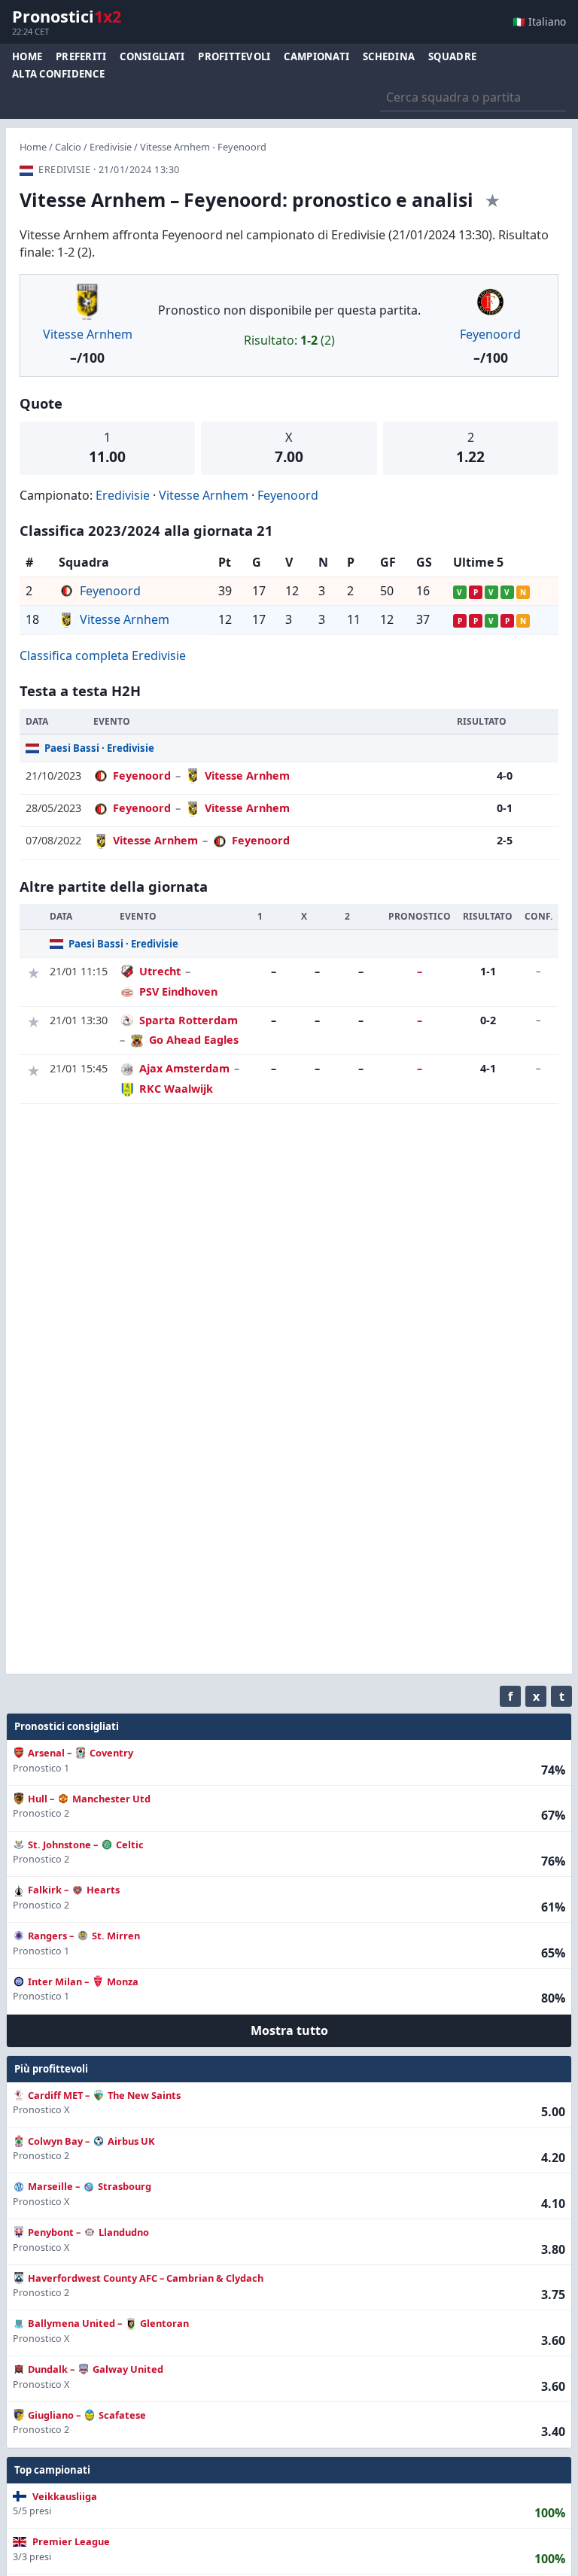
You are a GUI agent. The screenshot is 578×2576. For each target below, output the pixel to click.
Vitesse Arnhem (88, 334)
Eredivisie (111, 147)
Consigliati (152, 56)
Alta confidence (58, 74)
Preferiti (81, 56)
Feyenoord (490, 334)
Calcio (68, 147)
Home (27, 56)
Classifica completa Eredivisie (103, 655)
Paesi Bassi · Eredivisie (99, 748)
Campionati (316, 56)
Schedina (389, 56)
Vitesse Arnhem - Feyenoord (203, 147)
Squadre (452, 56)
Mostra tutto (289, 2030)
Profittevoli (234, 56)
